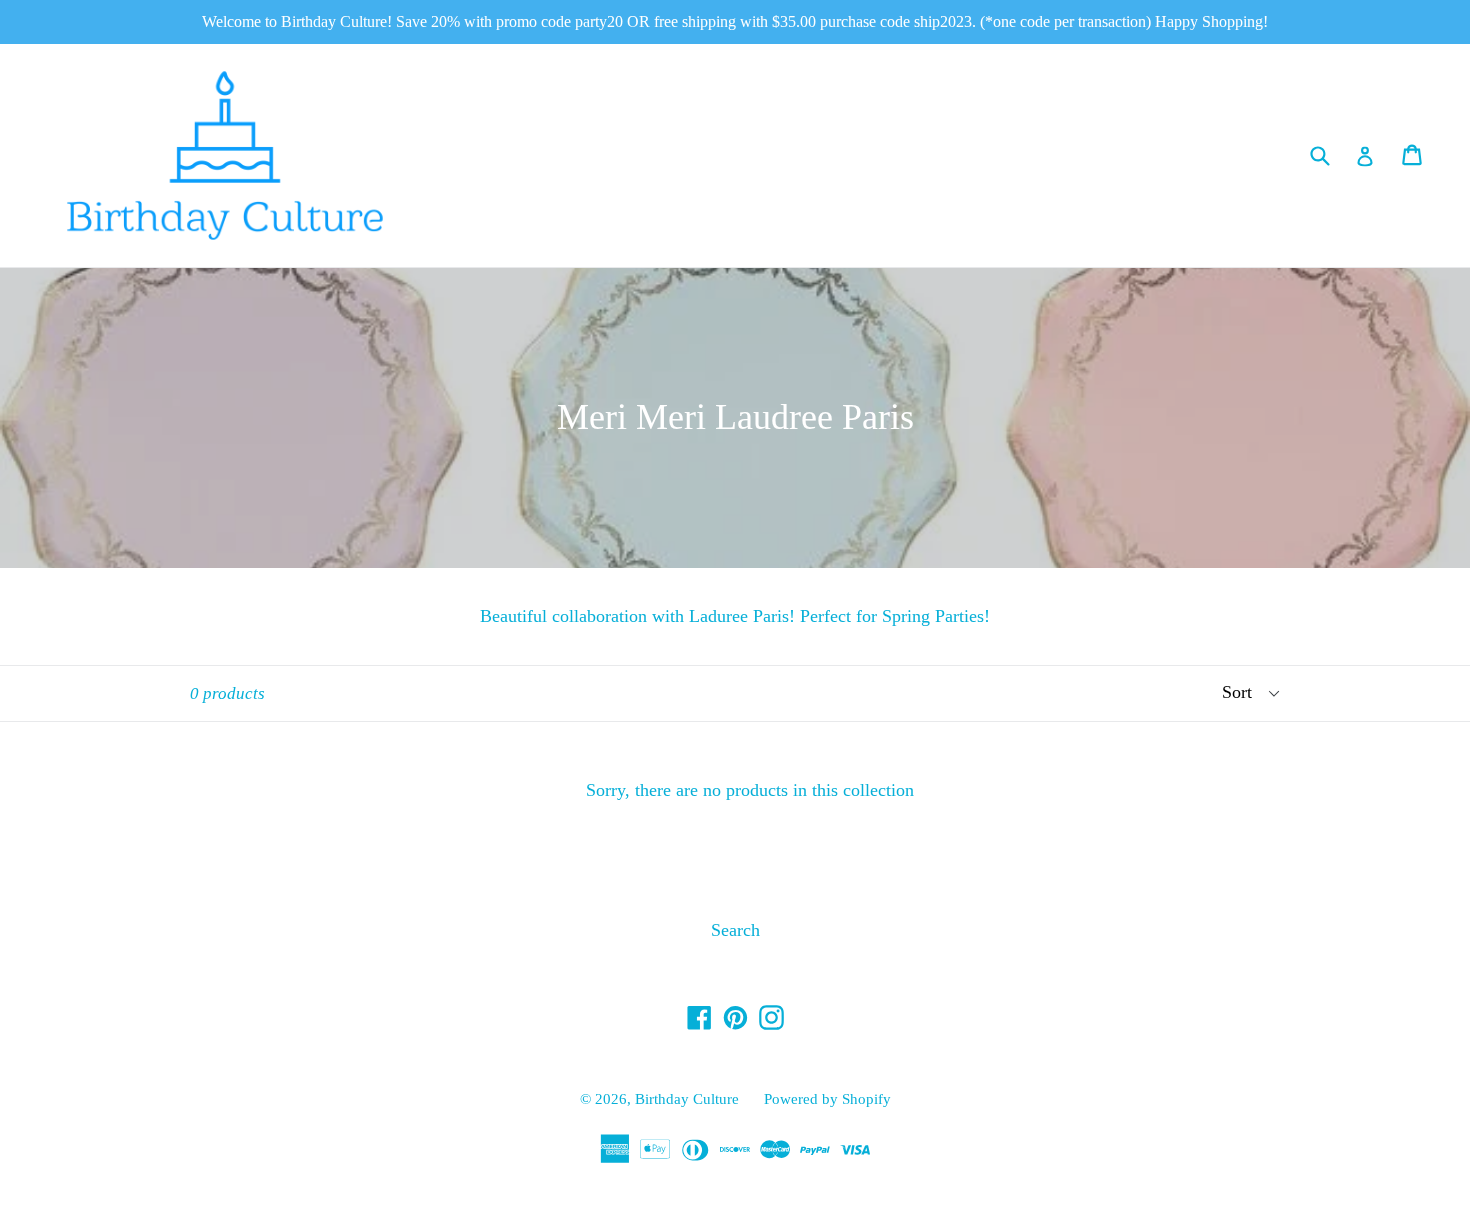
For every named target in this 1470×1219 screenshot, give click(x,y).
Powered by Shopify (827, 1099)
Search (735, 930)
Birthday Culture (687, 1099)
